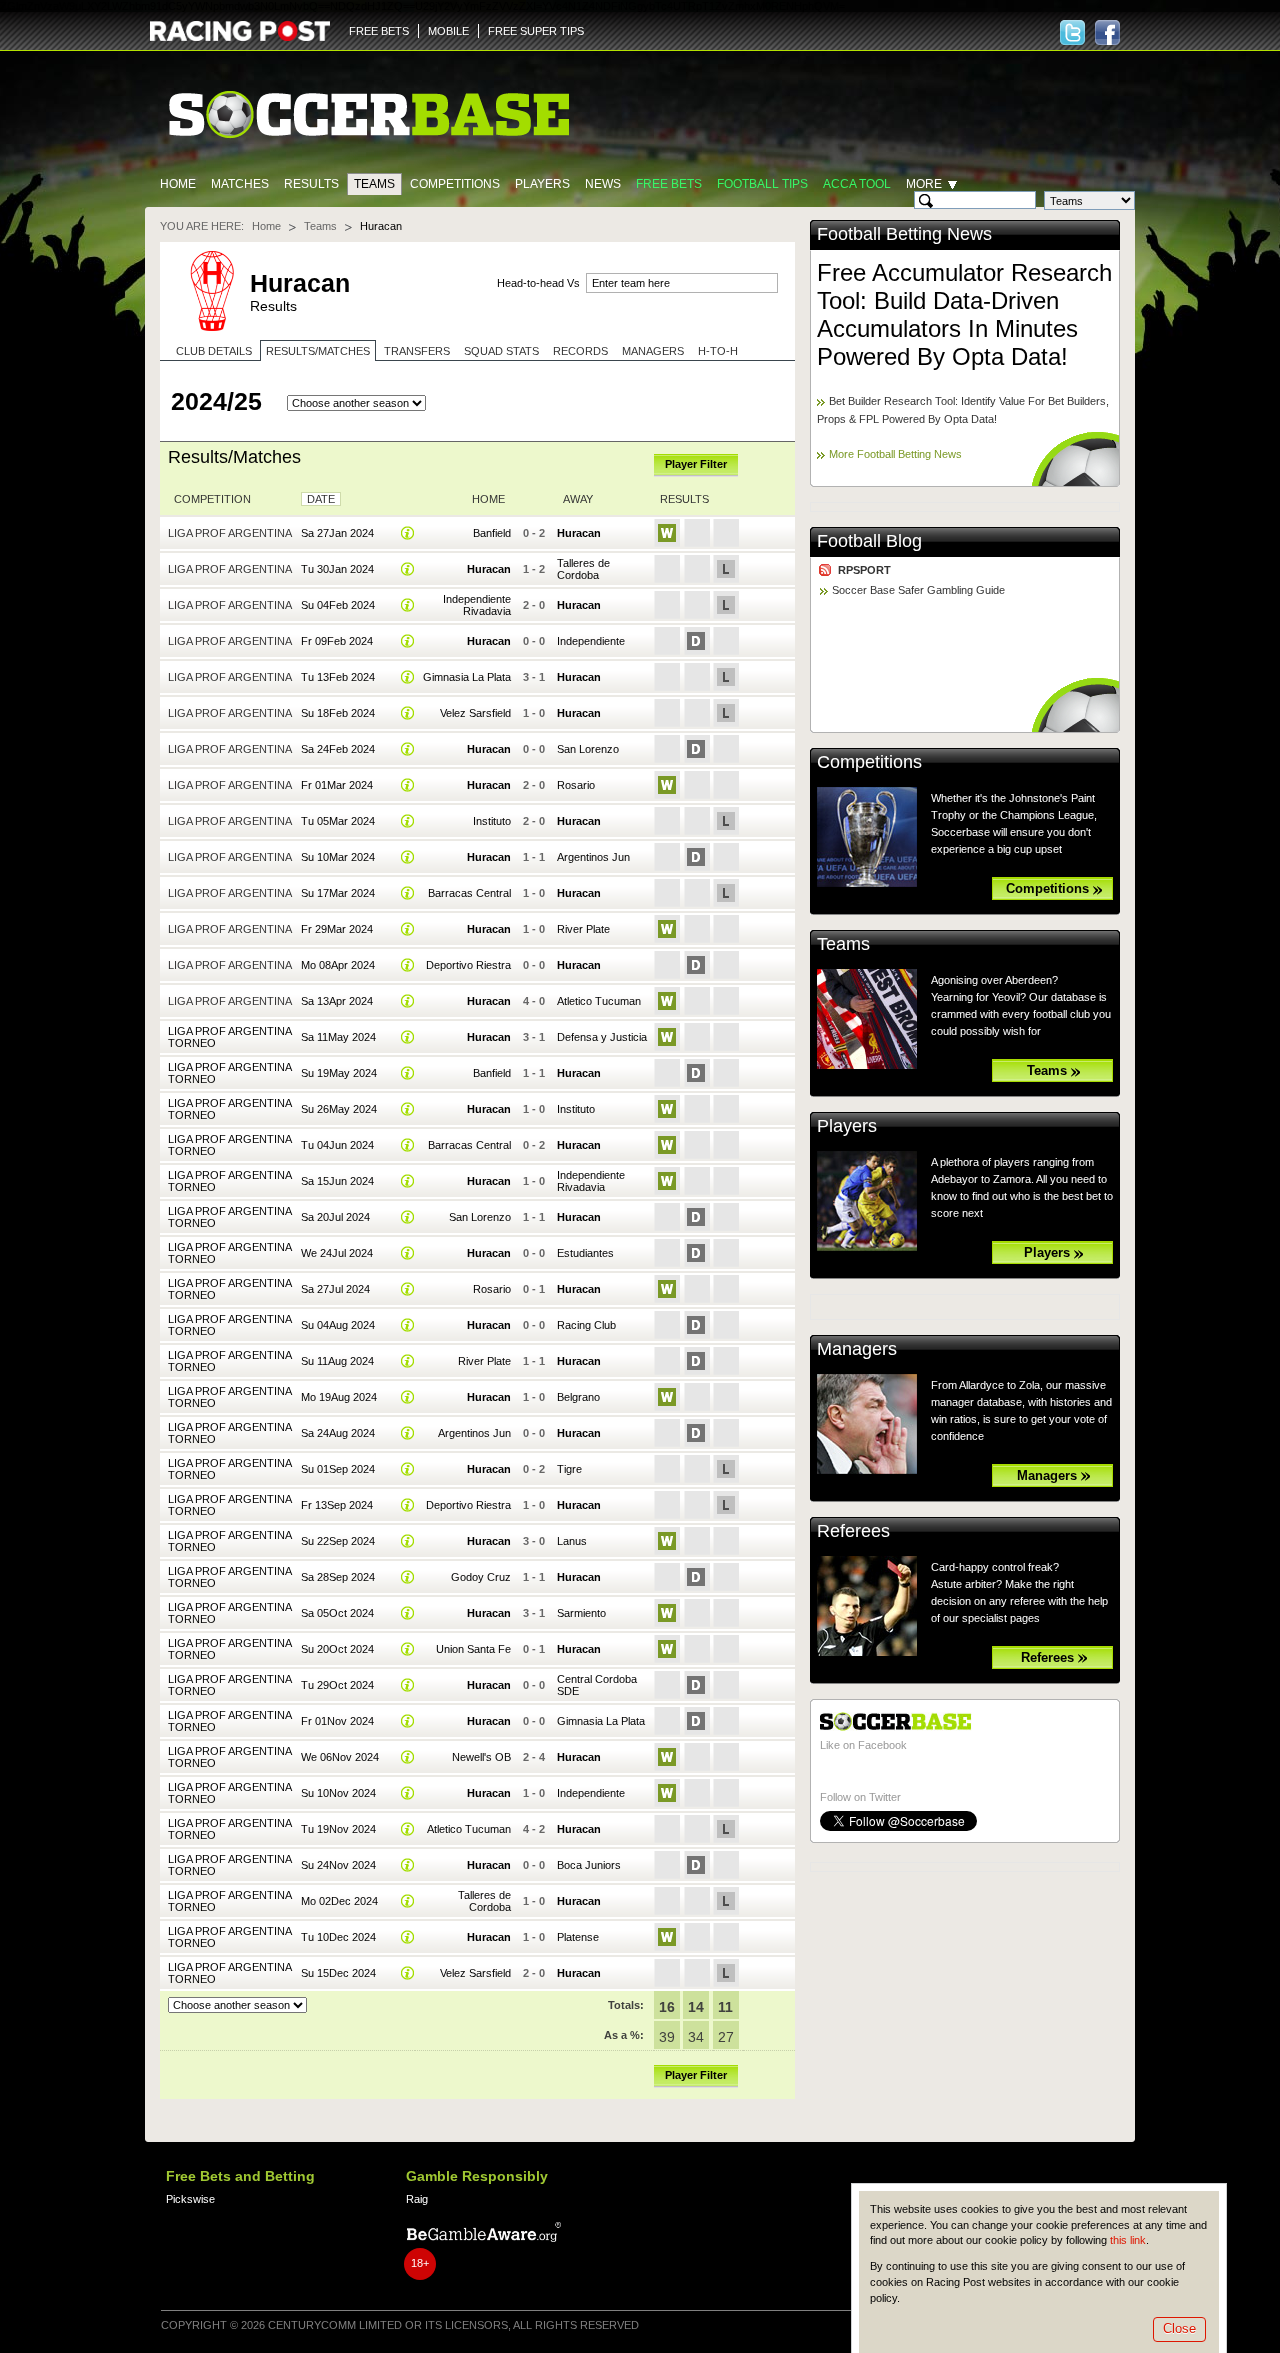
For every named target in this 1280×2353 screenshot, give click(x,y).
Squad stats (501, 351)
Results (311, 184)
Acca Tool (857, 184)
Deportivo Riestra (468, 965)
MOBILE (448, 31)
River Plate (583, 929)
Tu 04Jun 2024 (337, 1145)
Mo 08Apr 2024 (338, 965)
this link (1128, 2240)
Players (542, 184)
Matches (240, 184)
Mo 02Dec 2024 (339, 1901)
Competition (212, 499)
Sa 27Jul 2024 (335, 1289)
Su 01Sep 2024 (338, 1469)
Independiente (591, 641)
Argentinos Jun (593, 857)
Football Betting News (904, 234)
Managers (653, 351)
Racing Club (586, 1325)
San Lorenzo (588, 749)
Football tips (762, 184)
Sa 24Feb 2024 (338, 749)
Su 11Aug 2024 (337, 1361)
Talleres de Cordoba (583, 569)
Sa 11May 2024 (338, 1037)
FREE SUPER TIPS (536, 31)
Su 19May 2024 (339, 1073)
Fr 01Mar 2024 (337, 785)
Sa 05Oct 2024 (337, 1613)
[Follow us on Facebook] (1107, 32)
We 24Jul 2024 (337, 1253)
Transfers (417, 351)
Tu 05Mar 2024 (338, 821)
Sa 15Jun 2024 (337, 1181)
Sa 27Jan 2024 (337, 533)
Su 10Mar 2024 (338, 857)
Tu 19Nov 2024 (338, 1829)
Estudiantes (585, 1253)
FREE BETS (379, 31)
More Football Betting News (895, 454)
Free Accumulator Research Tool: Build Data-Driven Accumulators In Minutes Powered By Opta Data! (964, 314)
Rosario (576, 785)
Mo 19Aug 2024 (339, 1397)
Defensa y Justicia (602, 1037)
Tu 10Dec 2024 (338, 1937)
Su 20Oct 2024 (337, 1649)
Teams (374, 184)
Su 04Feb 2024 (338, 605)
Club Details (214, 351)
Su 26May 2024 (339, 1109)
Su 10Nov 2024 (338, 1793)
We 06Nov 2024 (340, 1757)
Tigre (569, 1469)
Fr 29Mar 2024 (337, 929)
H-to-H (718, 351)
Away (578, 499)
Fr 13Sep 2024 (337, 1505)
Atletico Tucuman (599, 1001)
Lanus (572, 1541)
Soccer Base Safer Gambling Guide (918, 590)
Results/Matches (318, 351)
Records (580, 351)
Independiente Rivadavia (477, 605)
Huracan (579, 533)
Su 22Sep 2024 (338, 1541)
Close (1179, 2328)
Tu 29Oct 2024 (337, 1685)
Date (321, 499)
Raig (417, 2199)
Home (178, 184)
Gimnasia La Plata (467, 677)
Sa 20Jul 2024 (335, 1217)
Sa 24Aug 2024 (338, 1433)
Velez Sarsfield (475, 713)
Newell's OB (481, 1757)
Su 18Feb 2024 (338, 713)
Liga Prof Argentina (230, 533)
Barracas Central (469, 893)
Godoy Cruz (481, 1577)
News (603, 184)
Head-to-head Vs (538, 283)
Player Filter (696, 464)
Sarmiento (581, 1613)
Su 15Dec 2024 (338, 1973)
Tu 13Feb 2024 (338, 677)
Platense (578, 1937)
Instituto (492, 821)
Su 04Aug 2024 (338, 1325)
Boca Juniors (589, 1865)
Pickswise (190, 2199)
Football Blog (869, 541)
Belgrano (578, 1397)
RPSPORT (864, 570)
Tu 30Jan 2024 (337, 569)
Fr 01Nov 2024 (337, 1721)
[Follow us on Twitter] (1072, 32)
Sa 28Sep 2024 (338, 1577)
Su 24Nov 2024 (338, 1865)
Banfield (492, 533)
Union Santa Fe (473, 1649)
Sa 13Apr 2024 (337, 1001)
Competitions (455, 184)
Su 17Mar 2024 (338, 893)
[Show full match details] (408, 533)
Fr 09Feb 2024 (337, 641)
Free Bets (669, 184)
